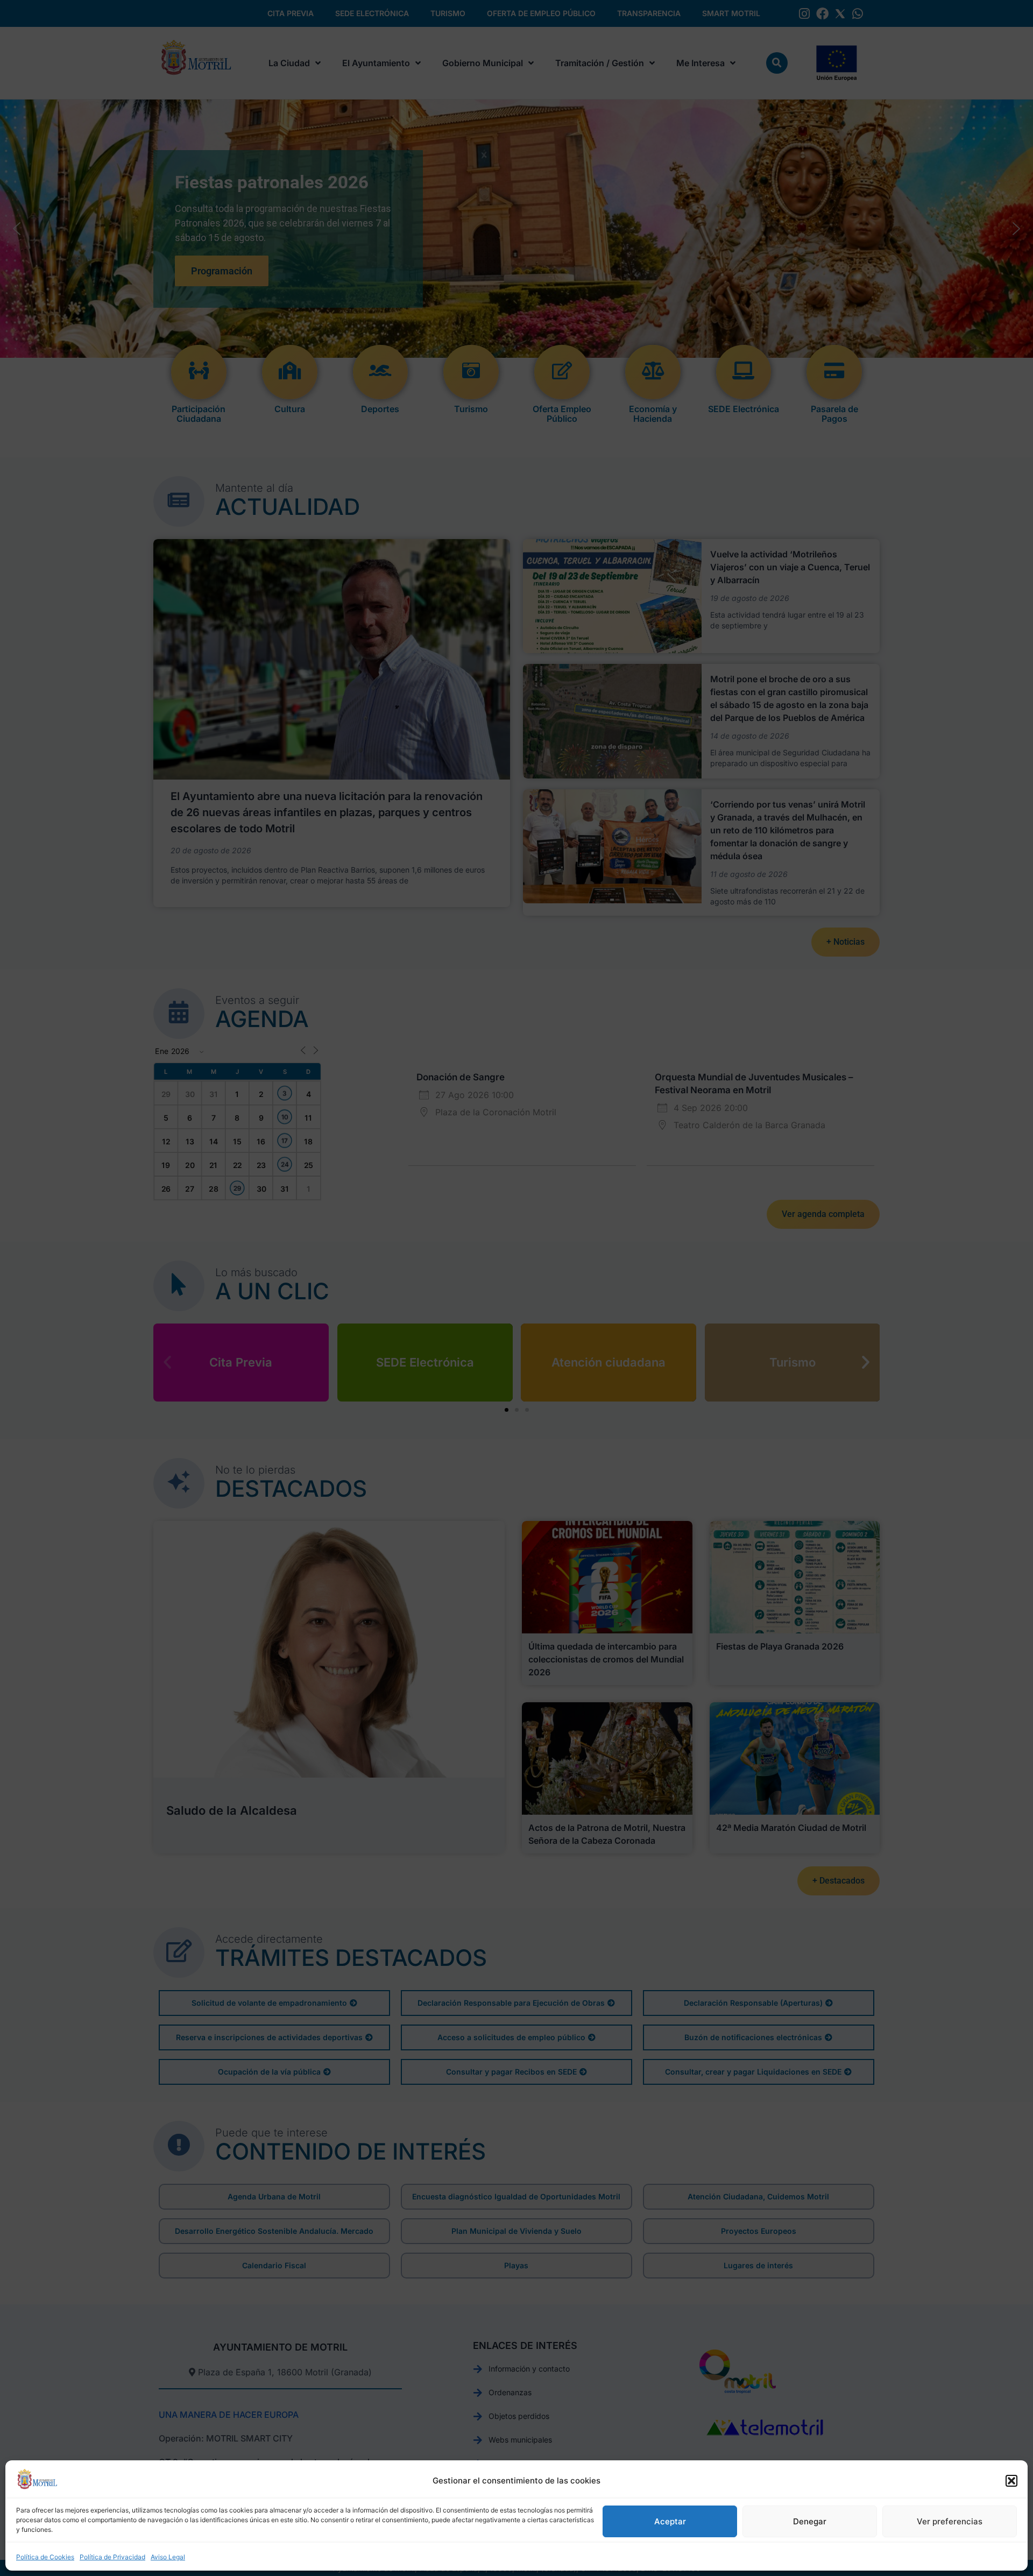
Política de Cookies (45, 2557)
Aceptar (670, 2521)
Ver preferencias (950, 2521)
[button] (1011, 2481)
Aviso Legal (168, 2557)
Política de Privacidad (112, 2557)
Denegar (810, 2521)
